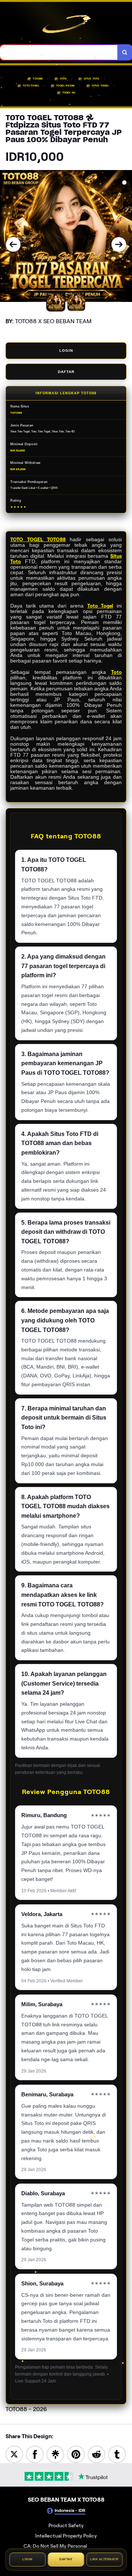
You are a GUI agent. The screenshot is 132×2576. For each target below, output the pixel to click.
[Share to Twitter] (14, 2454)
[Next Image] (119, 244)
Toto (116, 672)
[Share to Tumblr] (117, 2454)
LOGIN (66, 350)
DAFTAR (66, 372)
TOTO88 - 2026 (26, 2409)
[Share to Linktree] (55, 2454)
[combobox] (59, 52)
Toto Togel (100, 606)
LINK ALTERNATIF (104, 2558)
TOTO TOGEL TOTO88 (38, 540)
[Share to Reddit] (96, 2454)
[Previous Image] (13, 244)
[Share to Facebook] (35, 2454)
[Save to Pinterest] (76, 2454)
